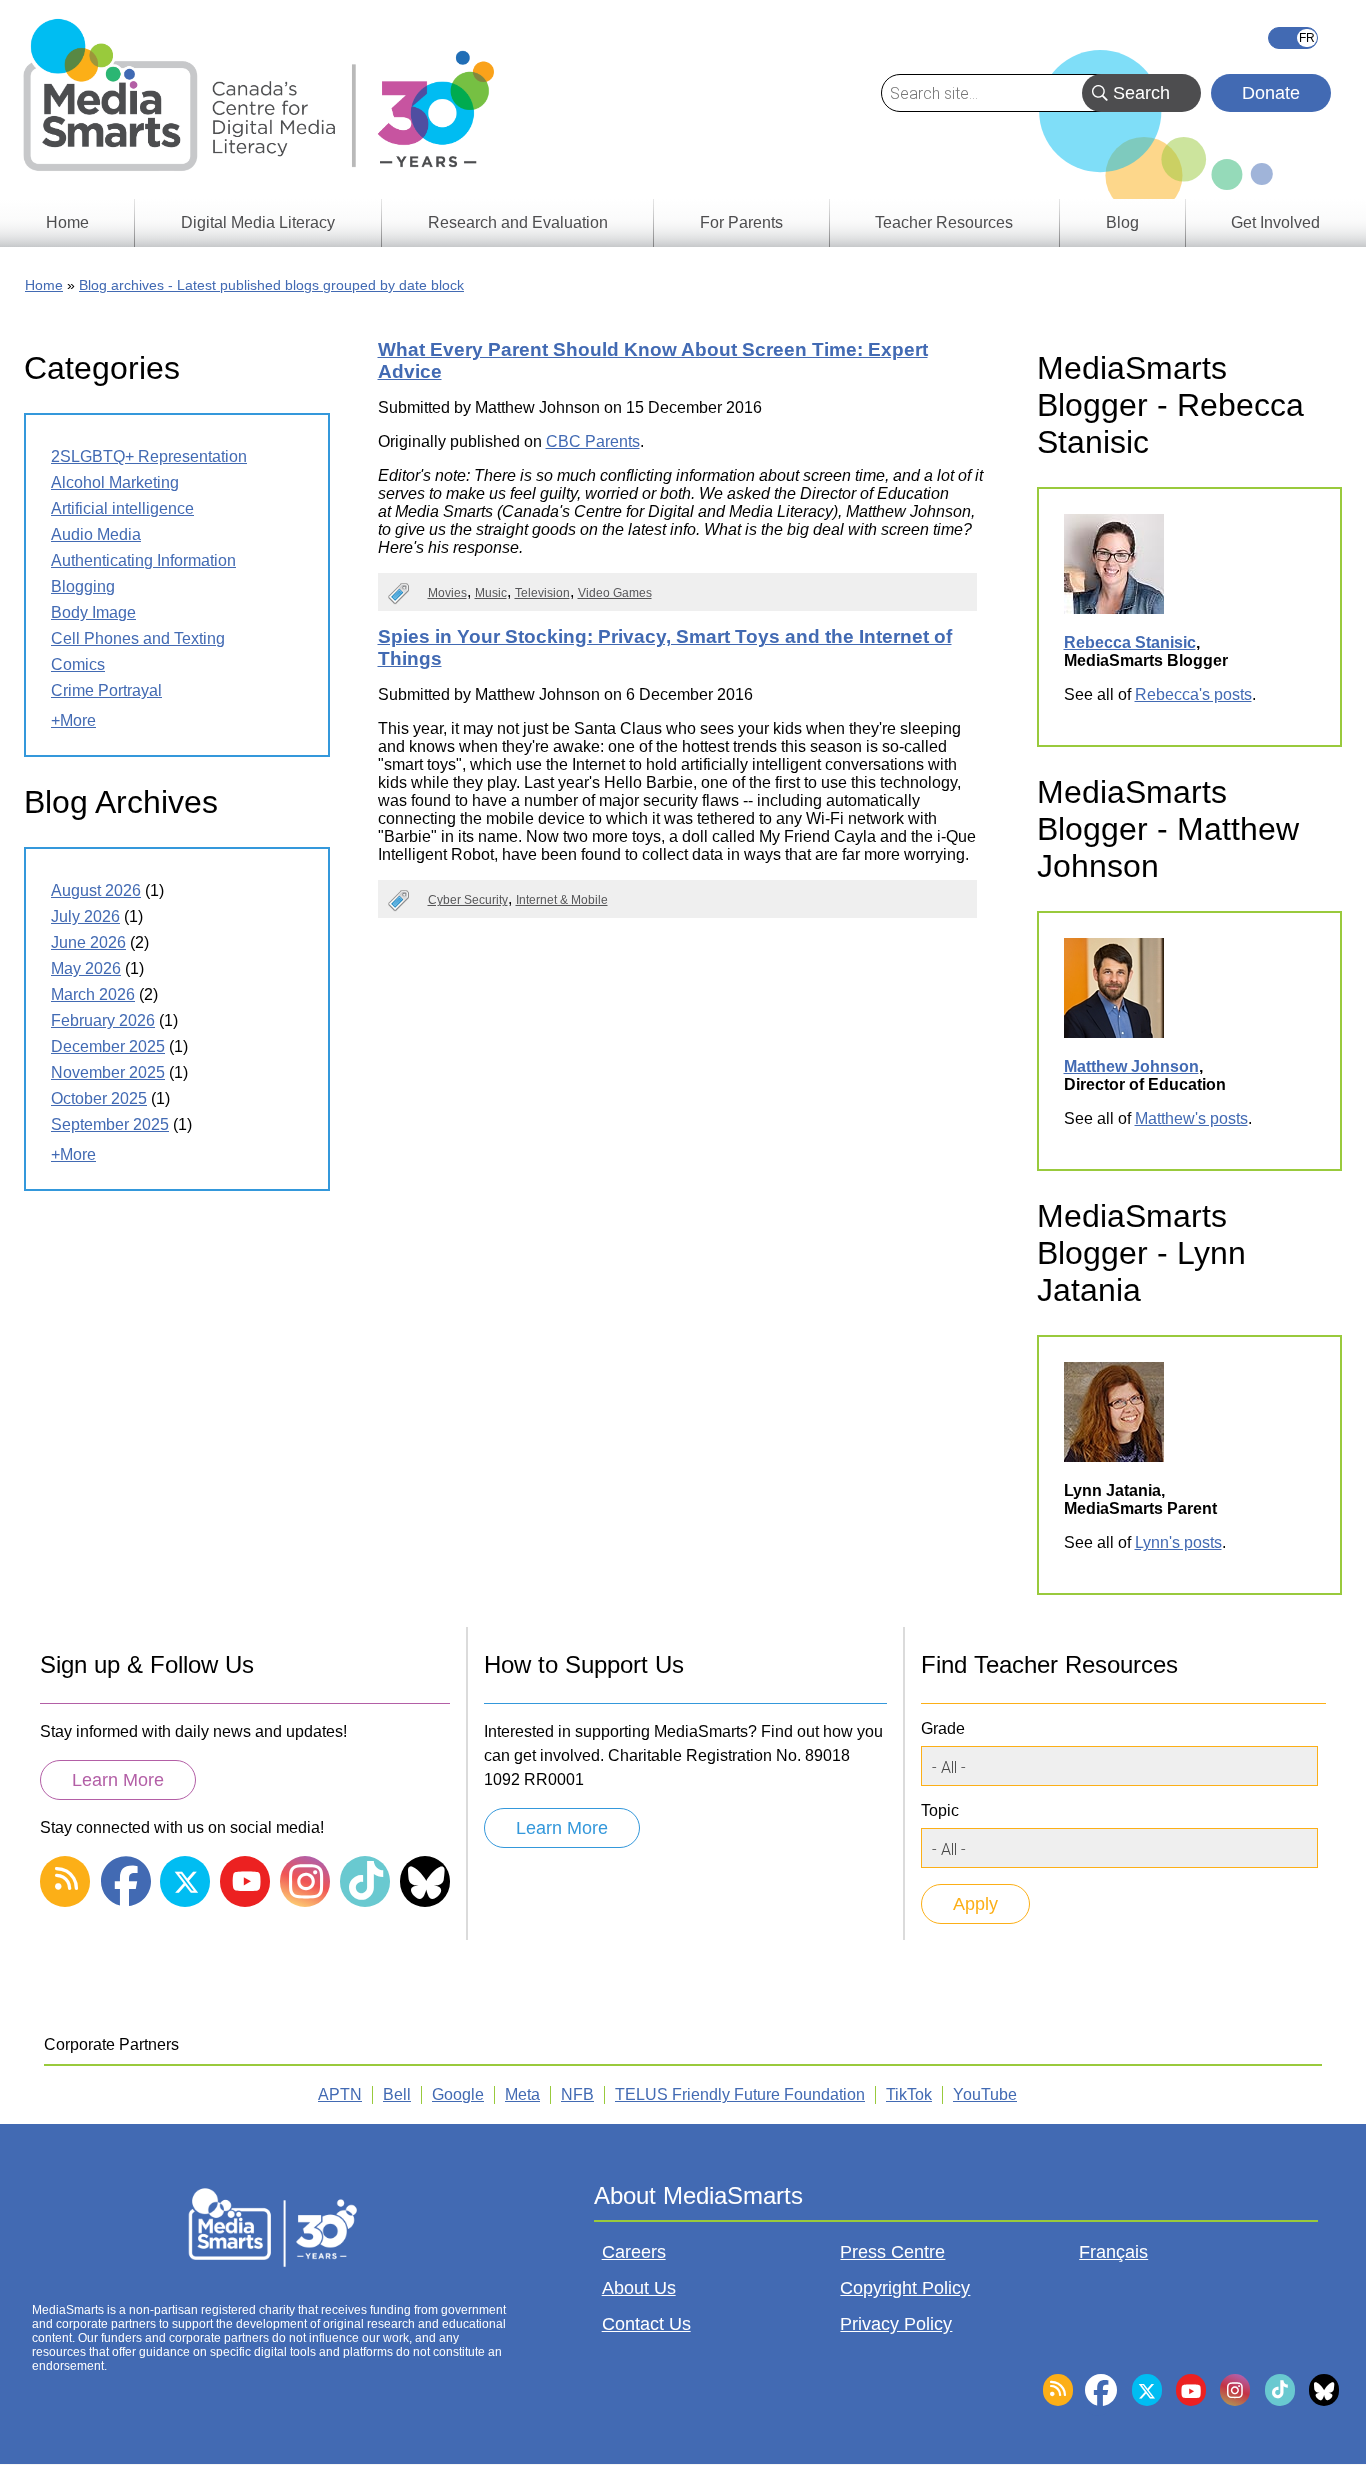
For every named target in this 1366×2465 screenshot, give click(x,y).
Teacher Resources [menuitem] (944, 222)
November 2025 (108, 1072)
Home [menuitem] (67, 222)
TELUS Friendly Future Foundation (740, 2094)
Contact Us (646, 2324)
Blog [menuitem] (1122, 222)
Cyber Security (468, 900)
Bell (397, 2094)
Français (1293, 38)
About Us (639, 2288)
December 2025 (108, 1046)
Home (44, 285)
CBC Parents (593, 441)
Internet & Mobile (562, 900)
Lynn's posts (1178, 1542)
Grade (943, 1728)
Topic (940, 1810)
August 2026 (96, 890)
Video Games (615, 593)
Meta (522, 2094)
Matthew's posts (1191, 1118)
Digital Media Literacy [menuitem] (258, 222)
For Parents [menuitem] (741, 222)
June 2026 (88, 942)
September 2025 (110, 1124)
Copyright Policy (905, 2288)
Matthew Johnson (1131, 1066)
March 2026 (93, 994)
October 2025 (99, 1098)
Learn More (118, 1780)
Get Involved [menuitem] (1275, 222)
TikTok (909, 2094)
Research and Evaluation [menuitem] (518, 222)
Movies (447, 593)
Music (491, 593)
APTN (340, 2094)
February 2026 (103, 1020)
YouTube (985, 2094)
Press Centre (892, 2252)
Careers (634, 2252)
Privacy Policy (896, 2324)
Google (458, 2094)
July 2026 (85, 916)
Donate (1271, 93)
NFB (577, 2094)
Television (542, 593)
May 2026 (86, 968)
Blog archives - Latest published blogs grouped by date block (271, 285)
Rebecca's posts (1193, 694)
